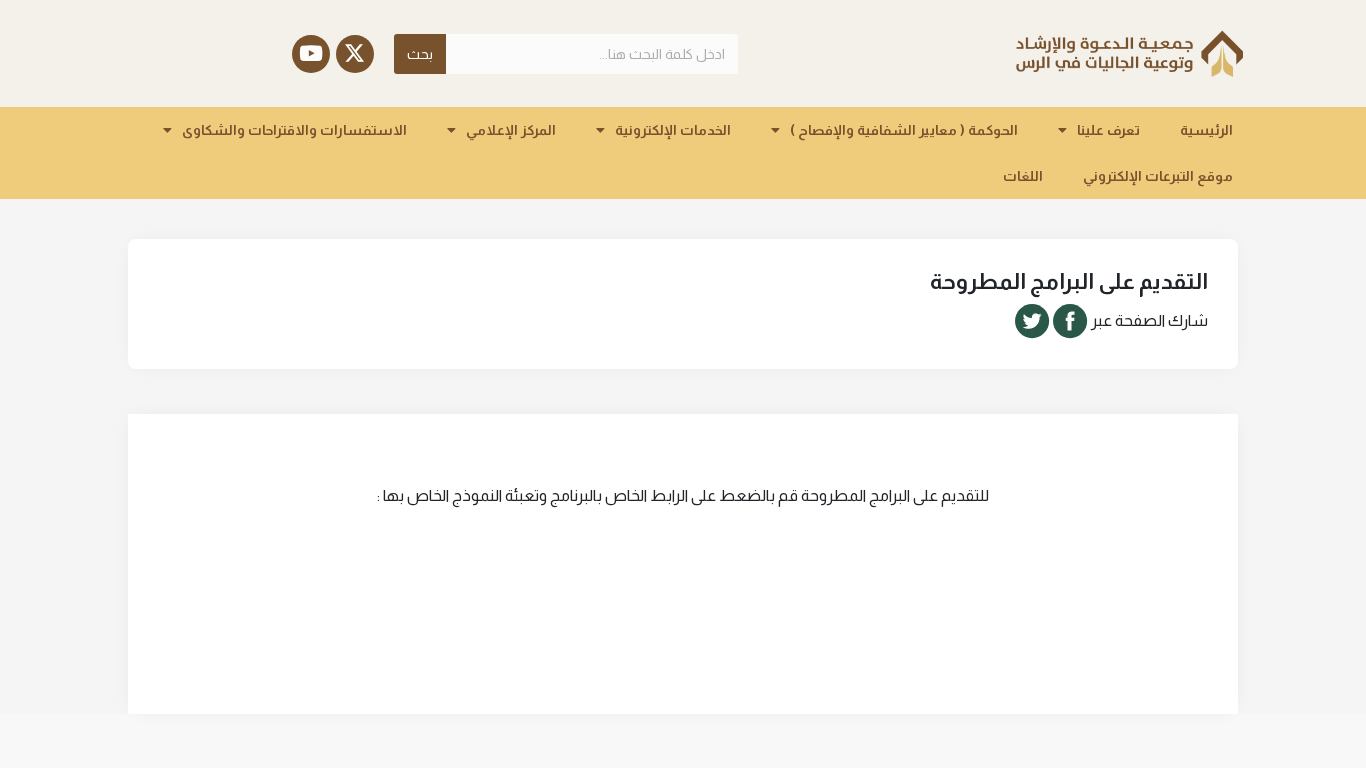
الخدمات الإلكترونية (673, 130)
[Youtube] (311, 54)
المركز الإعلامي (511, 130)
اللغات (1023, 176)
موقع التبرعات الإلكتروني (1158, 176)
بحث (420, 54)
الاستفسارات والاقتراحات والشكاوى (294, 130)
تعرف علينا (1108, 130)
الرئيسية (1206, 130)
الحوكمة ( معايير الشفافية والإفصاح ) (904, 130)
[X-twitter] (355, 54)
